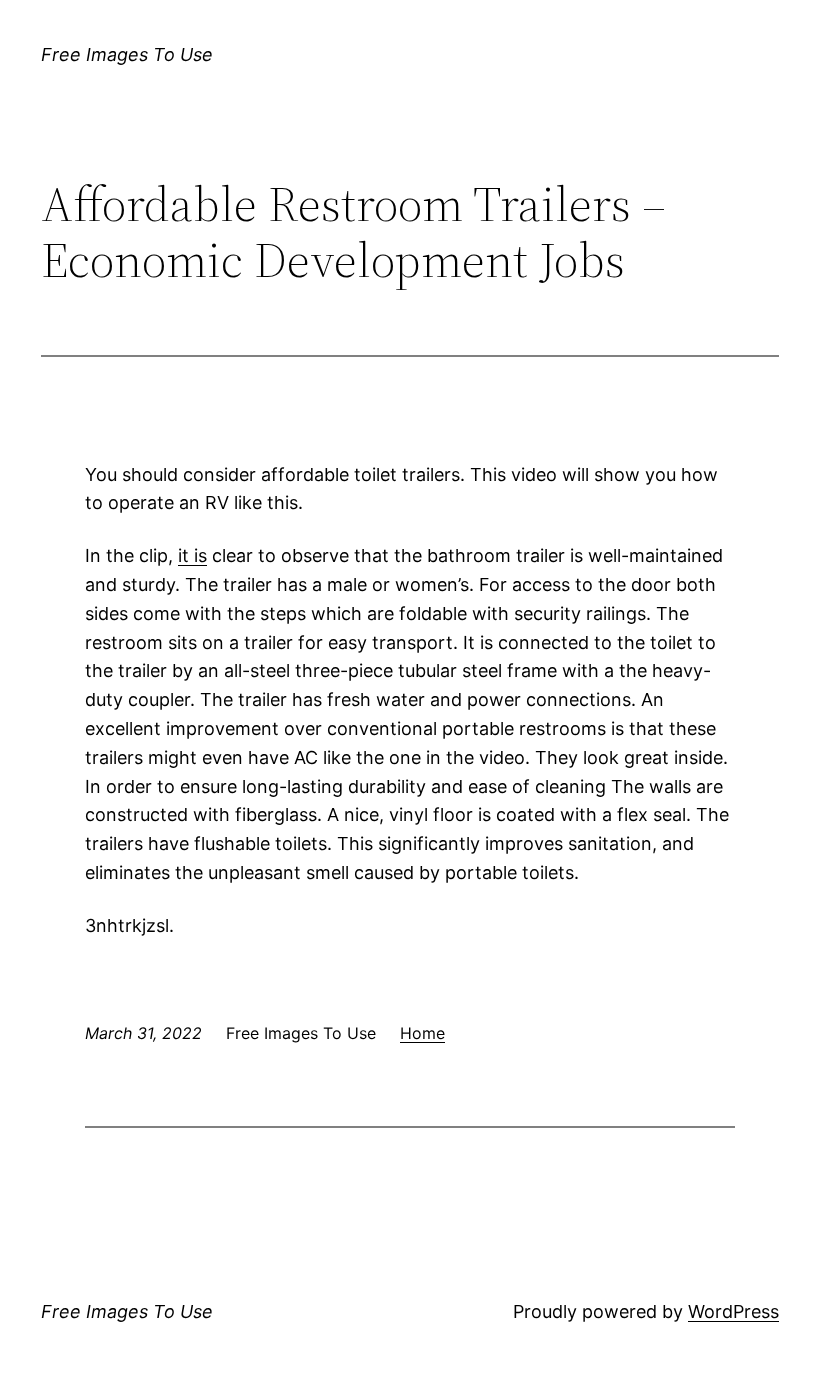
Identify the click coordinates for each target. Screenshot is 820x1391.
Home (422, 1033)
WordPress (733, 1311)
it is (192, 555)
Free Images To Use (127, 54)
